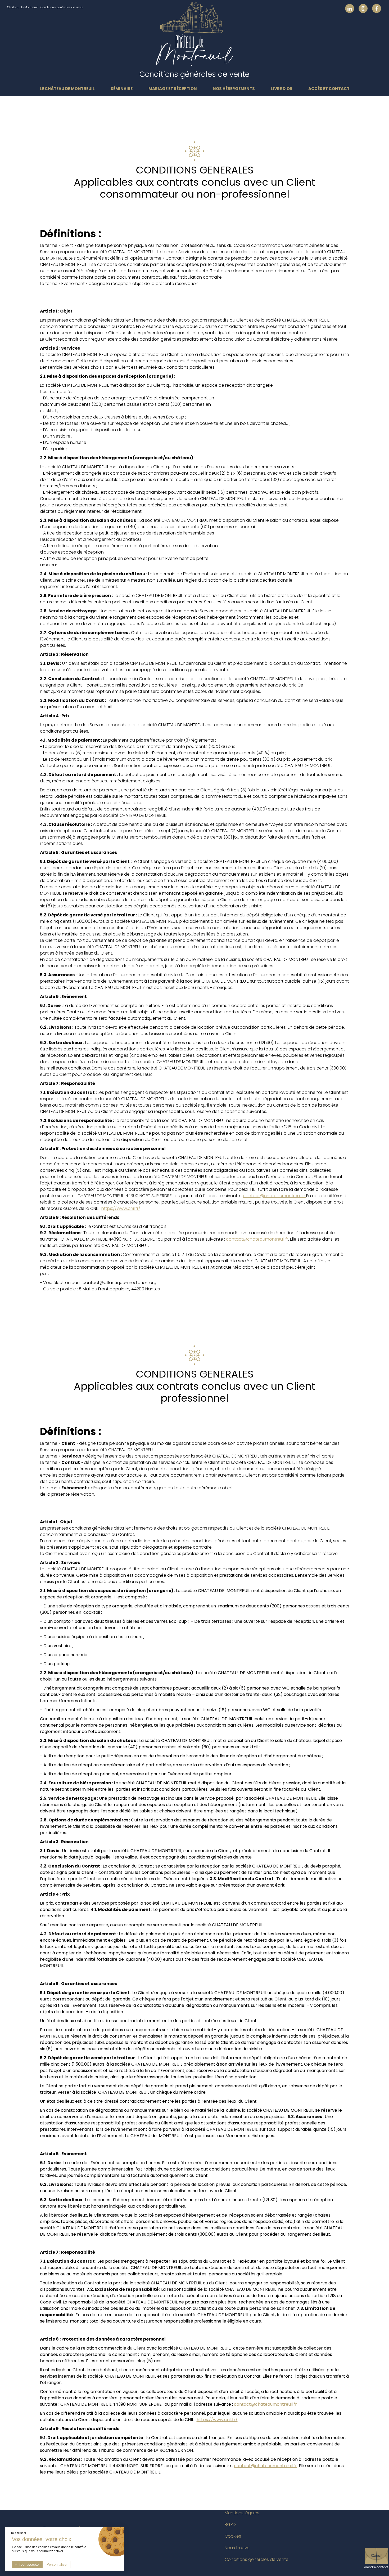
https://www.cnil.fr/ (121, 1208)
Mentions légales (242, 2513)
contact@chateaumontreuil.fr (275, 1196)
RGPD (230, 2524)
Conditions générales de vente (257, 2559)
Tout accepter (29, 2564)
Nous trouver (238, 2548)
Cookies (233, 2536)
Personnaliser (57, 2564)
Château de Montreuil (22, 7)
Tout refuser (18, 2533)
